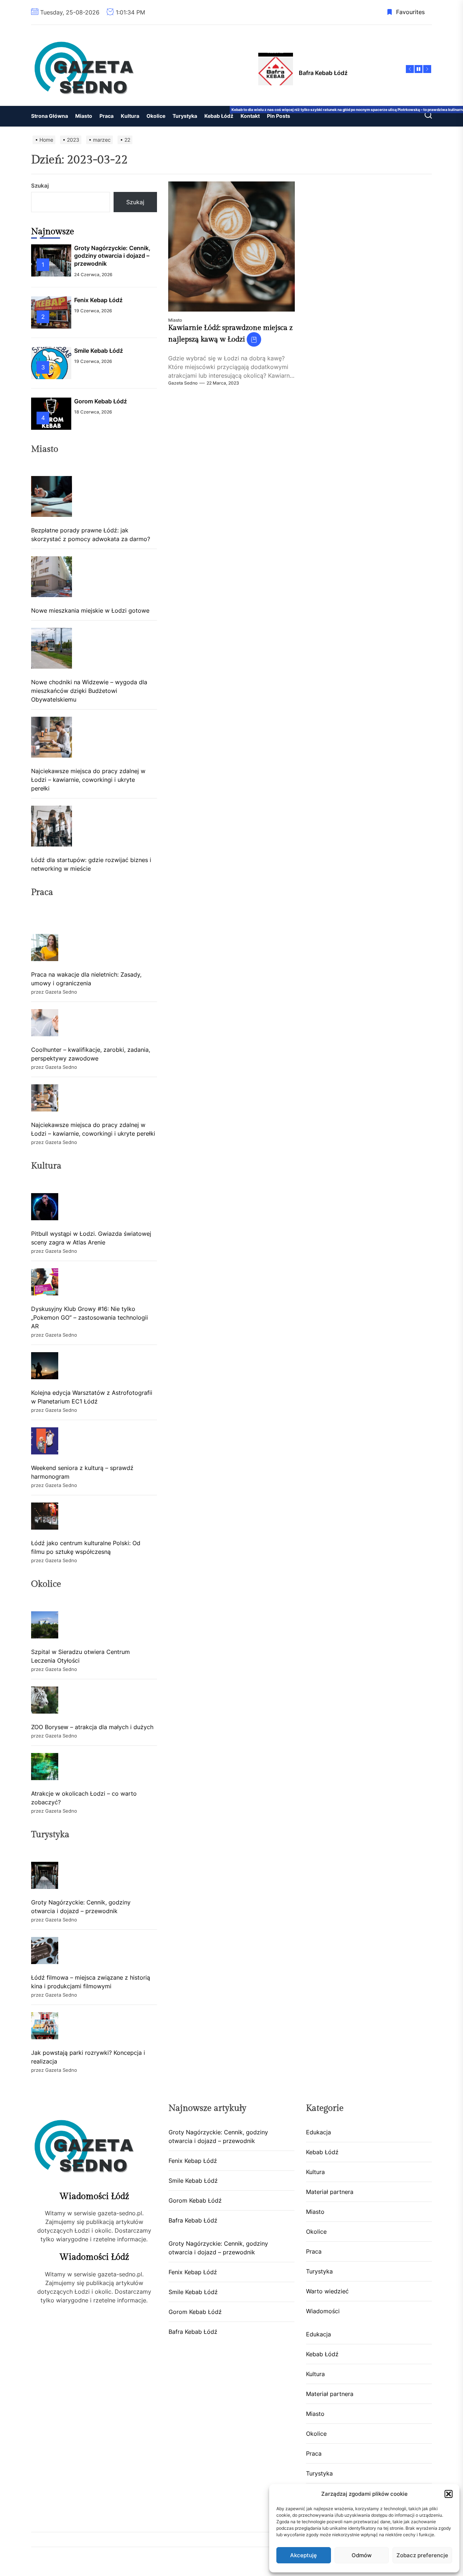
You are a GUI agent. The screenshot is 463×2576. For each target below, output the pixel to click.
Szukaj (40, 186)
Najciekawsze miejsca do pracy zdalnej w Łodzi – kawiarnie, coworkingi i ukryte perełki (88, 780)
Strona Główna (50, 116)
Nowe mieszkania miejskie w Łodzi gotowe (90, 610)
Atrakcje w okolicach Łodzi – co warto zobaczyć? (84, 1798)
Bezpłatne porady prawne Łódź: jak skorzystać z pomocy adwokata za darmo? (91, 535)
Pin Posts (279, 116)
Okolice (156, 116)
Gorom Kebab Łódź (101, 401)
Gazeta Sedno (183, 383)
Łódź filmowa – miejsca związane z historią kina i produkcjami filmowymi (91, 1982)
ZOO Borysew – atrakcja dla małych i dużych (92, 1727)
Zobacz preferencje (422, 2555)
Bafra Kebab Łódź (193, 2220)
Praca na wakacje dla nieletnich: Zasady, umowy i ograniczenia (86, 979)
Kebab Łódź (221, 113)
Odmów (362, 2555)
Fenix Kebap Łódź (98, 300)
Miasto (84, 116)
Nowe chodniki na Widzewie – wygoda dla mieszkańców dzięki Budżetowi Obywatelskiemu (89, 691)
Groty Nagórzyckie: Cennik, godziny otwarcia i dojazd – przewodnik (112, 256)
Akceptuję (303, 2555)
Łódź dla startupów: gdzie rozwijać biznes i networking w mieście (91, 864)
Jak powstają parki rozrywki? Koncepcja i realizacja (88, 2057)
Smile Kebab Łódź (99, 351)
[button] (449, 2494)
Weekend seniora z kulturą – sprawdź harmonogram (82, 1472)
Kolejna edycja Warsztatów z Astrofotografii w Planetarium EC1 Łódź (92, 1397)
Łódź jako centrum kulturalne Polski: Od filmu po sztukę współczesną (86, 1547)
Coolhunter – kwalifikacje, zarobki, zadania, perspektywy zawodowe (91, 1054)
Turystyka (185, 116)
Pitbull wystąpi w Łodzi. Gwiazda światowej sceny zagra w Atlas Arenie (91, 1238)
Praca (107, 116)
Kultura (130, 116)
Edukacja (318, 2132)
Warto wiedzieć (327, 2291)
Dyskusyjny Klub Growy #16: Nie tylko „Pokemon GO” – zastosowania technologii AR (90, 1317)
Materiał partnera (330, 2192)
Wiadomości (323, 2311)
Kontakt (250, 116)
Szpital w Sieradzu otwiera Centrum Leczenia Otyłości (80, 1656)
